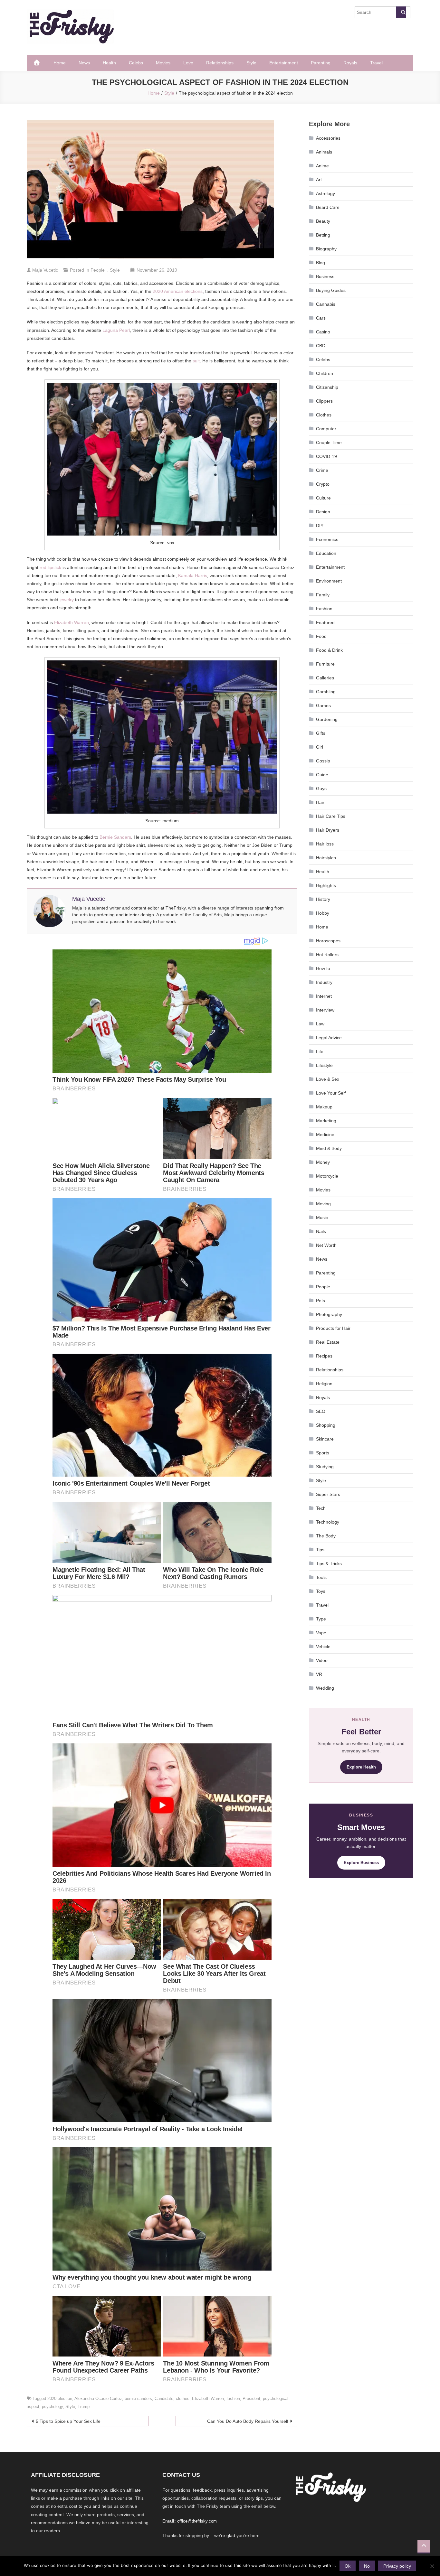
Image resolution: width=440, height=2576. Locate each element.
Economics (327, 539)
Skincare (325, 1439)
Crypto (323, 484)
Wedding (325, 1688)
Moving (323, 1204)
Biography (326, 249)
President (251, 2399)
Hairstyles (326, 858)
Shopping (326, 1425)
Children (325, 373)
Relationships (220, 63)
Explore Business (361, 1863)
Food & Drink (329, 650)
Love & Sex (328, 1079)
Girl (320, 747)
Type (321, 1619)
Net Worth (326, 1245)
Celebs (136, 63)
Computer (326, 429)
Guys (321, 789)
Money (323, 1162)
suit (196, 361)
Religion (324, 1384)
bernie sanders (138, 2399)
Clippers (324, 401)
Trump (84, 2407)
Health (109, 63)
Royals (350, 63)
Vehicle (323, 1647)
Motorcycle (327, 1176)
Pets (320, 1301)
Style (251, 63)
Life (320, 1051)
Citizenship (327, 387)
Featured (325, 622)
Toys (321, 1591)
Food (321, 636)
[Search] (401, 12)
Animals (324, 152)
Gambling (326, 692)
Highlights (326, 885)
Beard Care (328, 207)
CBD (321, 346)
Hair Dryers (328, 830)
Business (325, 276)
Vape (321, 1633)
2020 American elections (178, 291)
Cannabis (326, 304)
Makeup (324, 1107)
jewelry (67, 600)
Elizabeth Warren (72, 622)
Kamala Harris (193, 575)
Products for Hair (333, 1328)
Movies (163, 63)
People (98, 270)
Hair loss (325, 844)
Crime (322, 470)
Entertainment (284, 63)
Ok (348, 2566)
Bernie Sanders (115, 837)
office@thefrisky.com (197, 2521)
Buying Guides (331, 290)
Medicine (325, 1134)
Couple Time (329, 443)
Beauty (323, 221)
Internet (324, 996)
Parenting (321, 63)
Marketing (326, 1121)
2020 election (60, 2399)
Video (322, 1660)
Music (322, 1218)
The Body (326, 1536)
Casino (323, 332)
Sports (323, 1453)
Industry (324, 982)
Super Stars (328, 1494)
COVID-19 (326, 456)
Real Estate (328, 1342)
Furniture (325, 664)
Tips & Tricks (329, 1563)
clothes (183, 2399)
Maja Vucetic (45, 270)
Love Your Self (331, 1093)
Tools (321, 1577)
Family (323, 595)
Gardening (327, 719)
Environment (329, 581)
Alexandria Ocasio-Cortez (98, 2399)
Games (323, 705)
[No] (432, 2566)
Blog (320, 263)
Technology (328, 1522)
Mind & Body (329, 1148)
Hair (320, 802)
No (367, 2566)
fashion (233, 2399)
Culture (323, 498)
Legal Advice (329, 1038)
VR (319, 1674)
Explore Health (361, 1767)
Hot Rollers (327, 955)
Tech (321, 1508)
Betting (323, 235)
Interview (325, 1010)
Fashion (324, 609)
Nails (321, 1231)
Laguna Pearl (116, 330)
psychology (52, 2407)
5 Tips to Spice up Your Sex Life (68, 2421)
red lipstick (50, 567)
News (84, 63)
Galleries (325, 678)
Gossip (323, 761)
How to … (326, 968)
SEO (321, 1411)
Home (60, 63)
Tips (320, 1550)
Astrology (325, 193)
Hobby (323, 913)
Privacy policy (397, 2566)
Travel (376, 63)
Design (323, 512)
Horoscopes (328, 941)
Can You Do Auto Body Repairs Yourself (248, 2421)
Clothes (324, 415)
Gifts (321, 733)
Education (326, 553)
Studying (325, 1467)
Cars (321, 318)
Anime (322, 166)
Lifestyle (324, 1065)
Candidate (164, 2399)
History (323, 899)
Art (319, 180)
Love (188, 63)
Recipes (324, 1356)
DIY (320, 526)
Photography (329, 1314)
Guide (322, 775)
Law (320, 1024)
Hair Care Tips (331, 816)
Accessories (328, 138)
